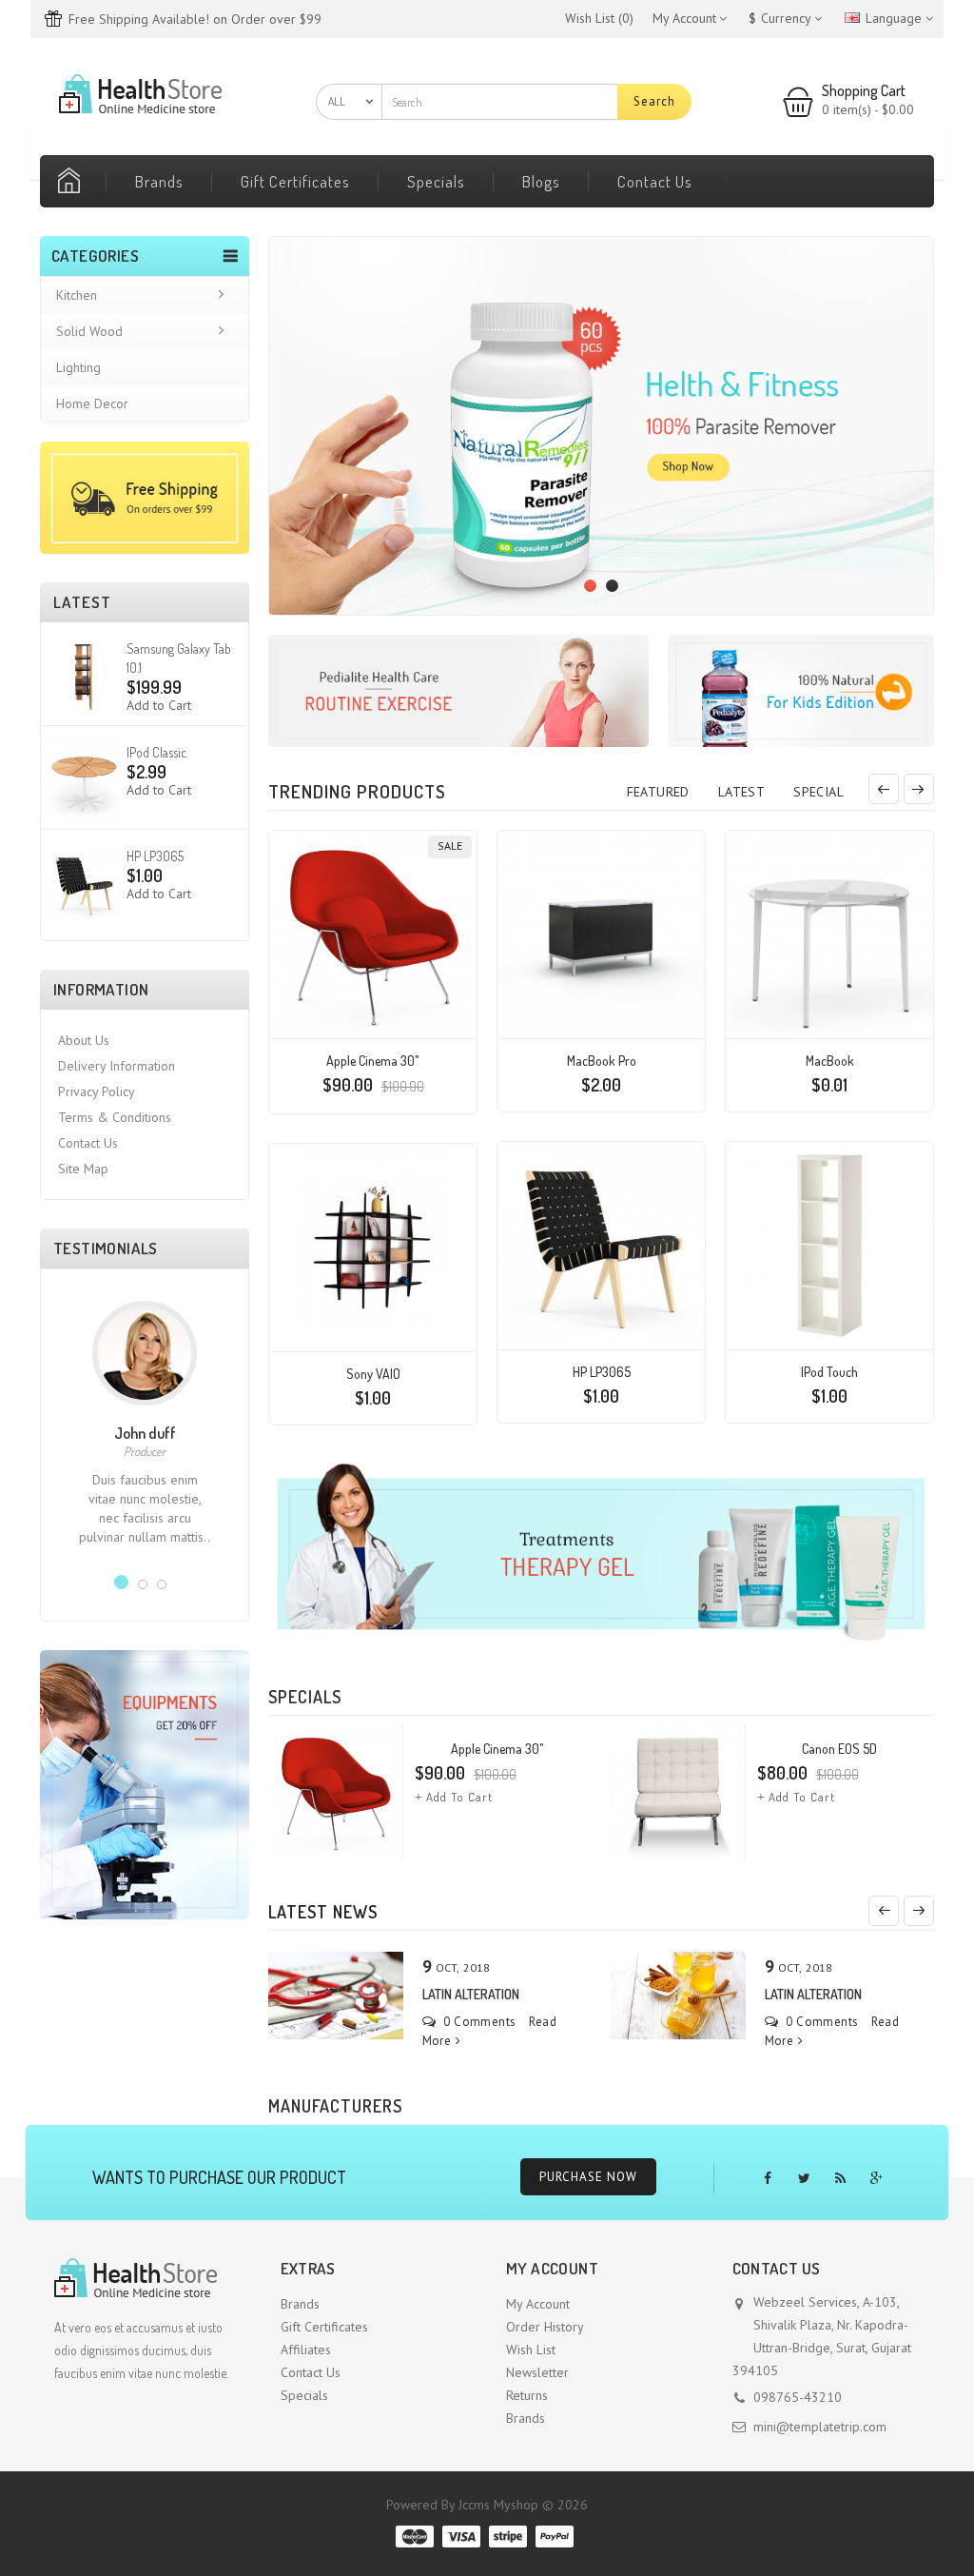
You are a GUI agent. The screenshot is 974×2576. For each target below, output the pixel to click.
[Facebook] (768, 2179)
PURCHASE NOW (588, 2177)
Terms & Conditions (115, 1117)
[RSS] (840, 2179)
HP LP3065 (155, 856)
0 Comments (478, 2022)
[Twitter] (804, 2179)
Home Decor (92, 403)
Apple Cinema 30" (373, 1061)
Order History (545, 2327)
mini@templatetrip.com (820, 2427)
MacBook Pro (602, 1061)
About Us (84, 1040)
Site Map (83, 1169)
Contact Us (655, 181)
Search (654, 101)
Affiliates (306, 2350)
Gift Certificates (295, 181)
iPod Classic (156, 752)
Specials (436, 181)
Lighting (78, 367)
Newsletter (537, 2372)
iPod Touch (829, 1372)
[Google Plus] (877, 2179)
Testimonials (106, 1248)
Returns (527, 2395)
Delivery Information (117, 1066)
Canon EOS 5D (839, 1749)
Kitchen (77, 295)
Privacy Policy (97, 1091)
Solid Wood (89, 331)
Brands (159, 181)
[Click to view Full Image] (334, 1995)
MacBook (830, 1061)
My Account (538, 2304)
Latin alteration (471, 1994)
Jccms (474, 2505)
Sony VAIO (373, 1374)
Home (73, 181)
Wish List (531, 2350)
